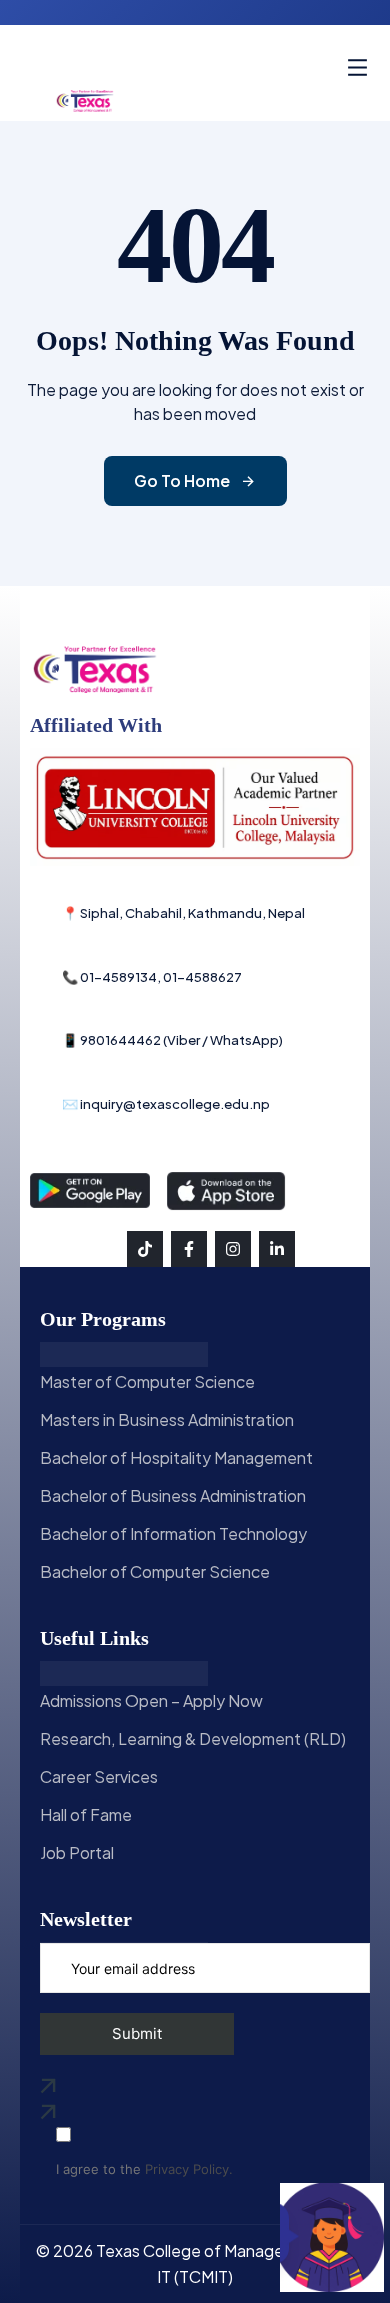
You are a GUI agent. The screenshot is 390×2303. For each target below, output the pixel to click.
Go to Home (182, 480)
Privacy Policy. (189, 2169)
